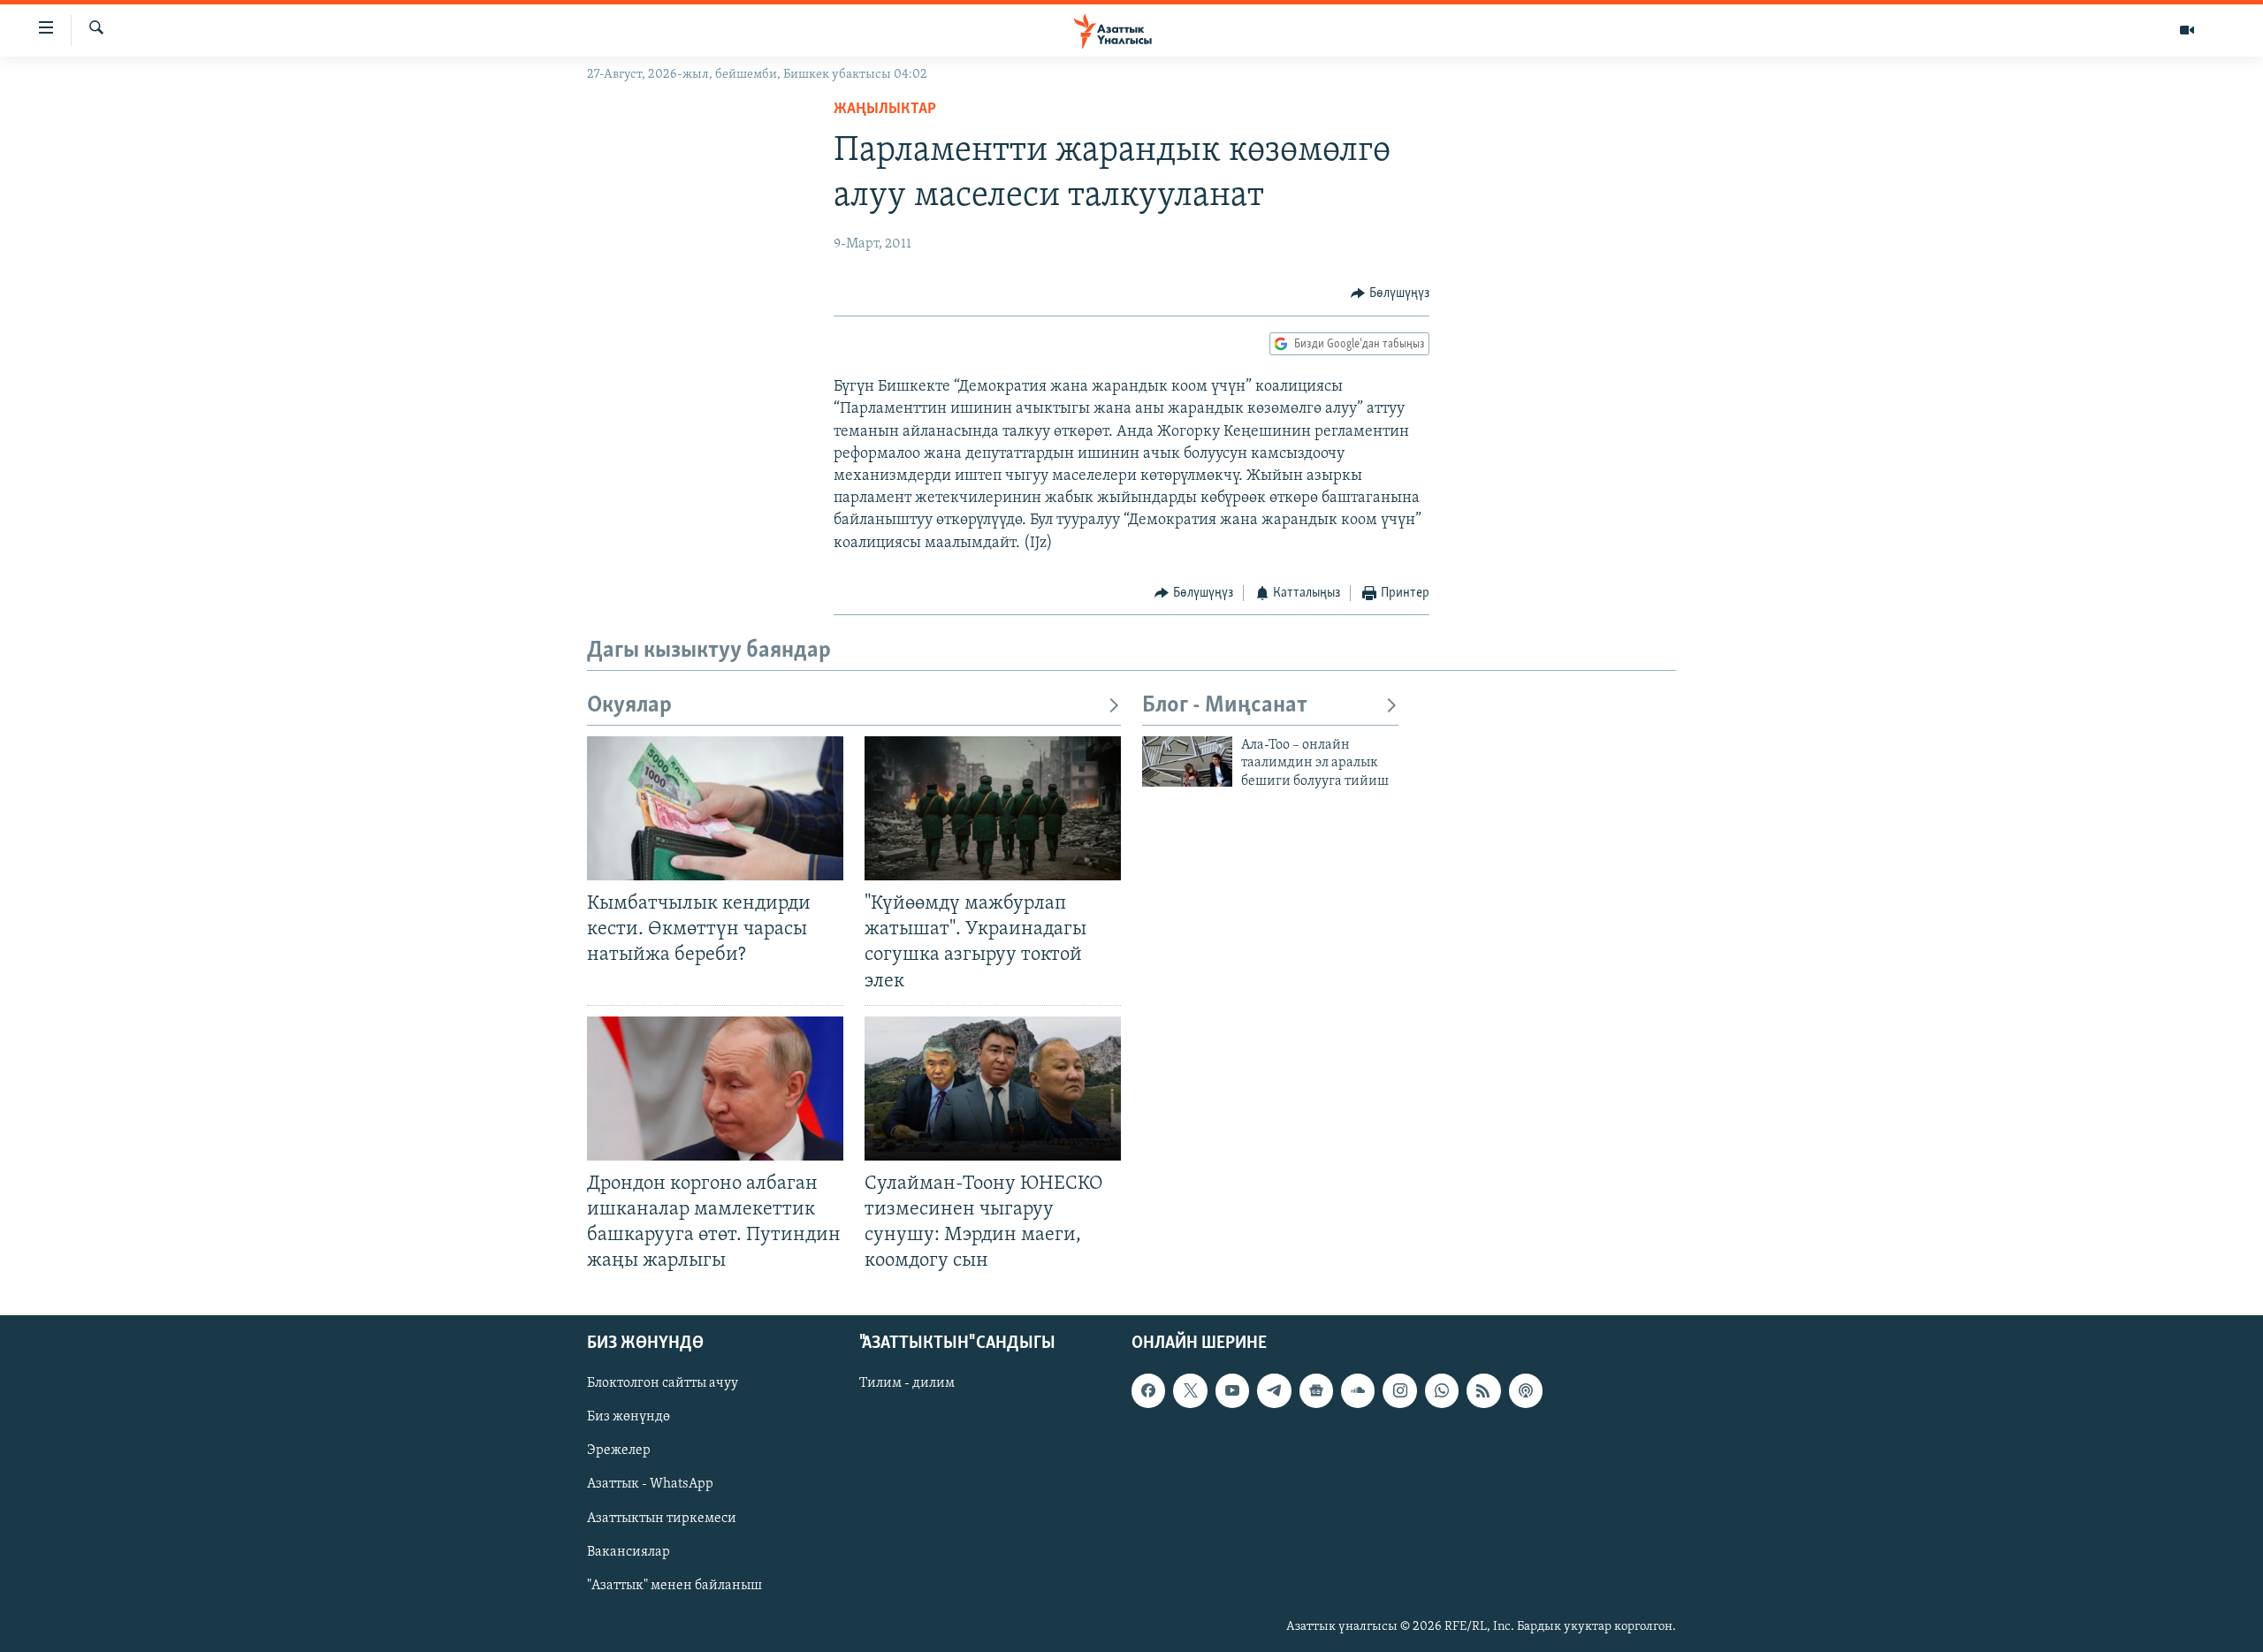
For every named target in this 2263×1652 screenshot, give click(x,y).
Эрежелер (619, 1451)
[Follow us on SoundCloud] (1358, 1391)
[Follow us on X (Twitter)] (1190, 1391)
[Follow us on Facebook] (1148, 1391)
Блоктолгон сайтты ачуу (663, 1384)
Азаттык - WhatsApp (650, 1485)
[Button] (1390, 293)
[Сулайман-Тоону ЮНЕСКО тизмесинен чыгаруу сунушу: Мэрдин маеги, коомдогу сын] (993, 1089)
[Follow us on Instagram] (1399, 1391)
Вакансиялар (629, 1552)
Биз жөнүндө (629, 1418)
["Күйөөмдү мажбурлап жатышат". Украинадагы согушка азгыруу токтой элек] (993, 808)
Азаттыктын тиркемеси (662, 1519)
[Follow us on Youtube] (1232, 1391)
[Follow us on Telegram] (1274, 1391)
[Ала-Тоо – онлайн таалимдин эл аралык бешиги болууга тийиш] (1187, 761)
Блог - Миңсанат (1225, 706)
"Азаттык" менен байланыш (674, 1586)
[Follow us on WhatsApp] (1442, 1391)
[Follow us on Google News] (1316, 1391)
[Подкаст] (1526, 1391)
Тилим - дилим (907, 1384)
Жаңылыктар (885, 110)
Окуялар (629, 706)
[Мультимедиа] (2187, 30)
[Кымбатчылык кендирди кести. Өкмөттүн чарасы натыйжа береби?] (715, 808)
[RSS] (1483, 1391)
